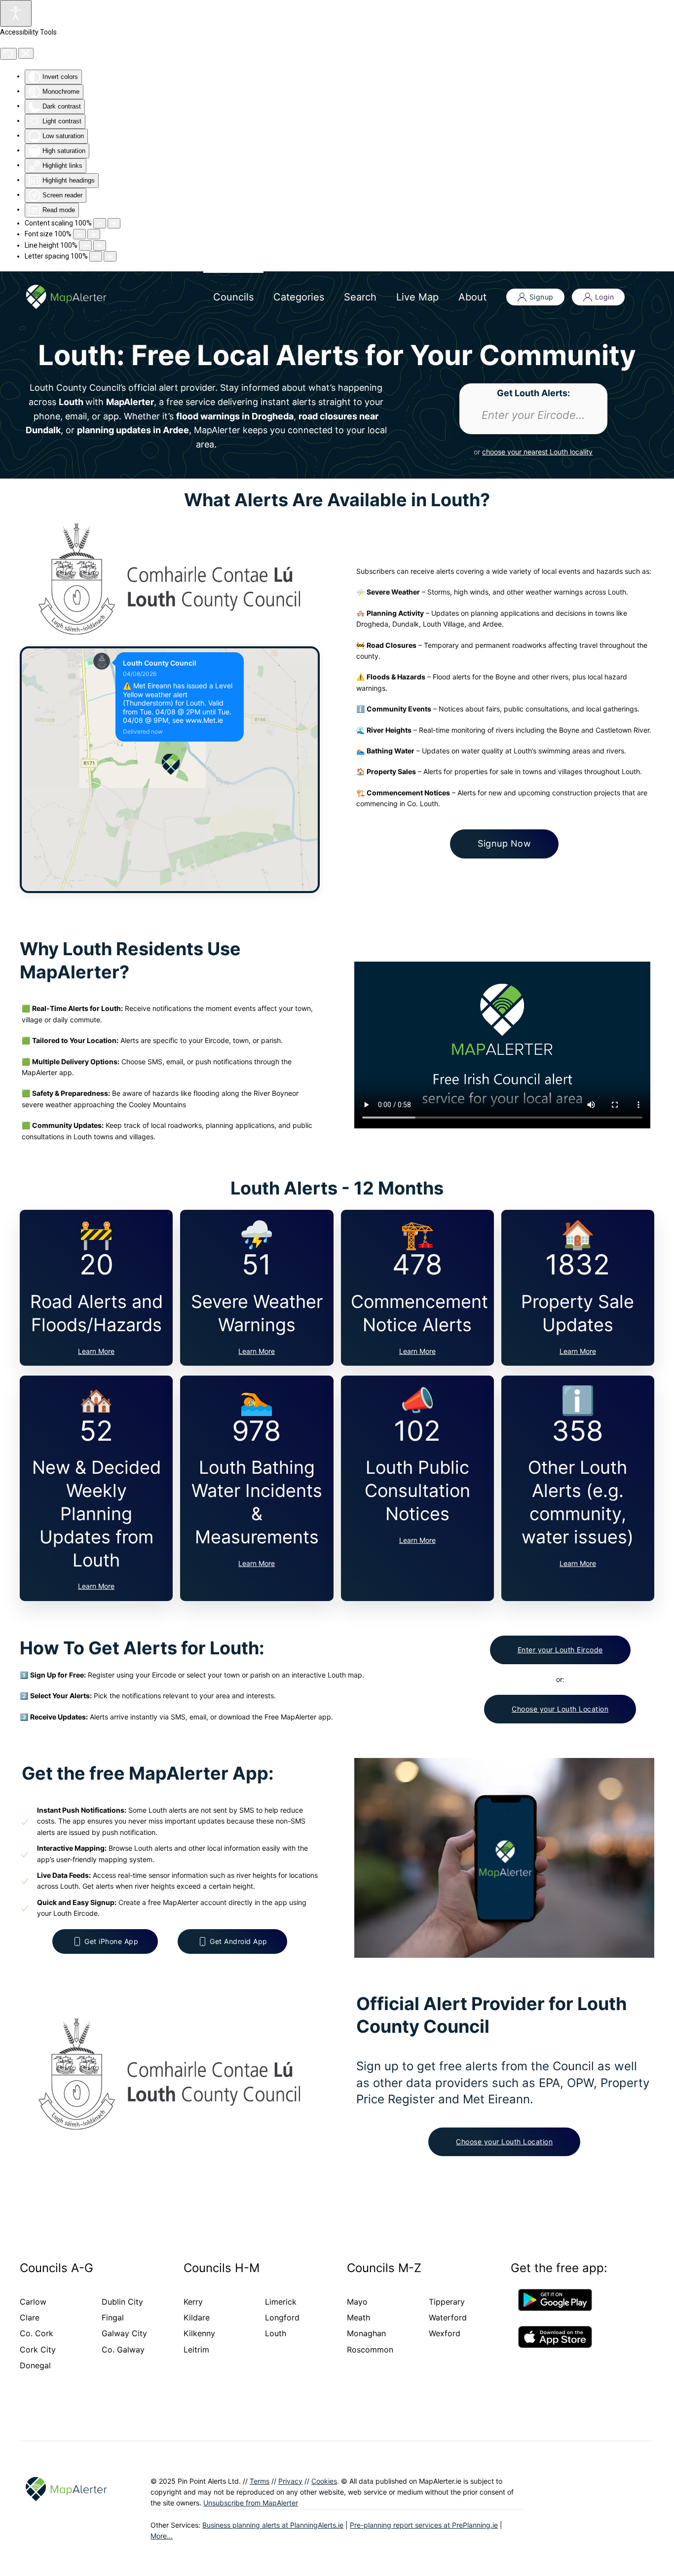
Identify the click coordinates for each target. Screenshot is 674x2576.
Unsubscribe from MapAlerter (251, 2503)
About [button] (472, 297)
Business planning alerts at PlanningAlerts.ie (273, 2525)
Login (605, 297)
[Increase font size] (94, 234)
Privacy (290, 2481)
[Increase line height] (100, 245)
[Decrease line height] (85, 245)
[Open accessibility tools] (16, 13)
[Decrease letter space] (96, 256)
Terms (260, 2481)
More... (162, 2536)
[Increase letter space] (110, 256)
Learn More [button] (96, 1351)
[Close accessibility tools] (26, 53)
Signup (542, 297)
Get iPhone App (111, 1941)
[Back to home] (66, 297)
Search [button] (360, 297)
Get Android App (239, 1941)
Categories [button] (299, 297)
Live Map (417, 297)
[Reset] (8, 54)
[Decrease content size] (100, 223)
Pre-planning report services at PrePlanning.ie (424, 2525)
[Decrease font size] (79, 234)
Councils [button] (233, 297)
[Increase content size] (114, 223)
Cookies (324, 2481)
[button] (644, 292)
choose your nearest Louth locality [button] (537, 452)
